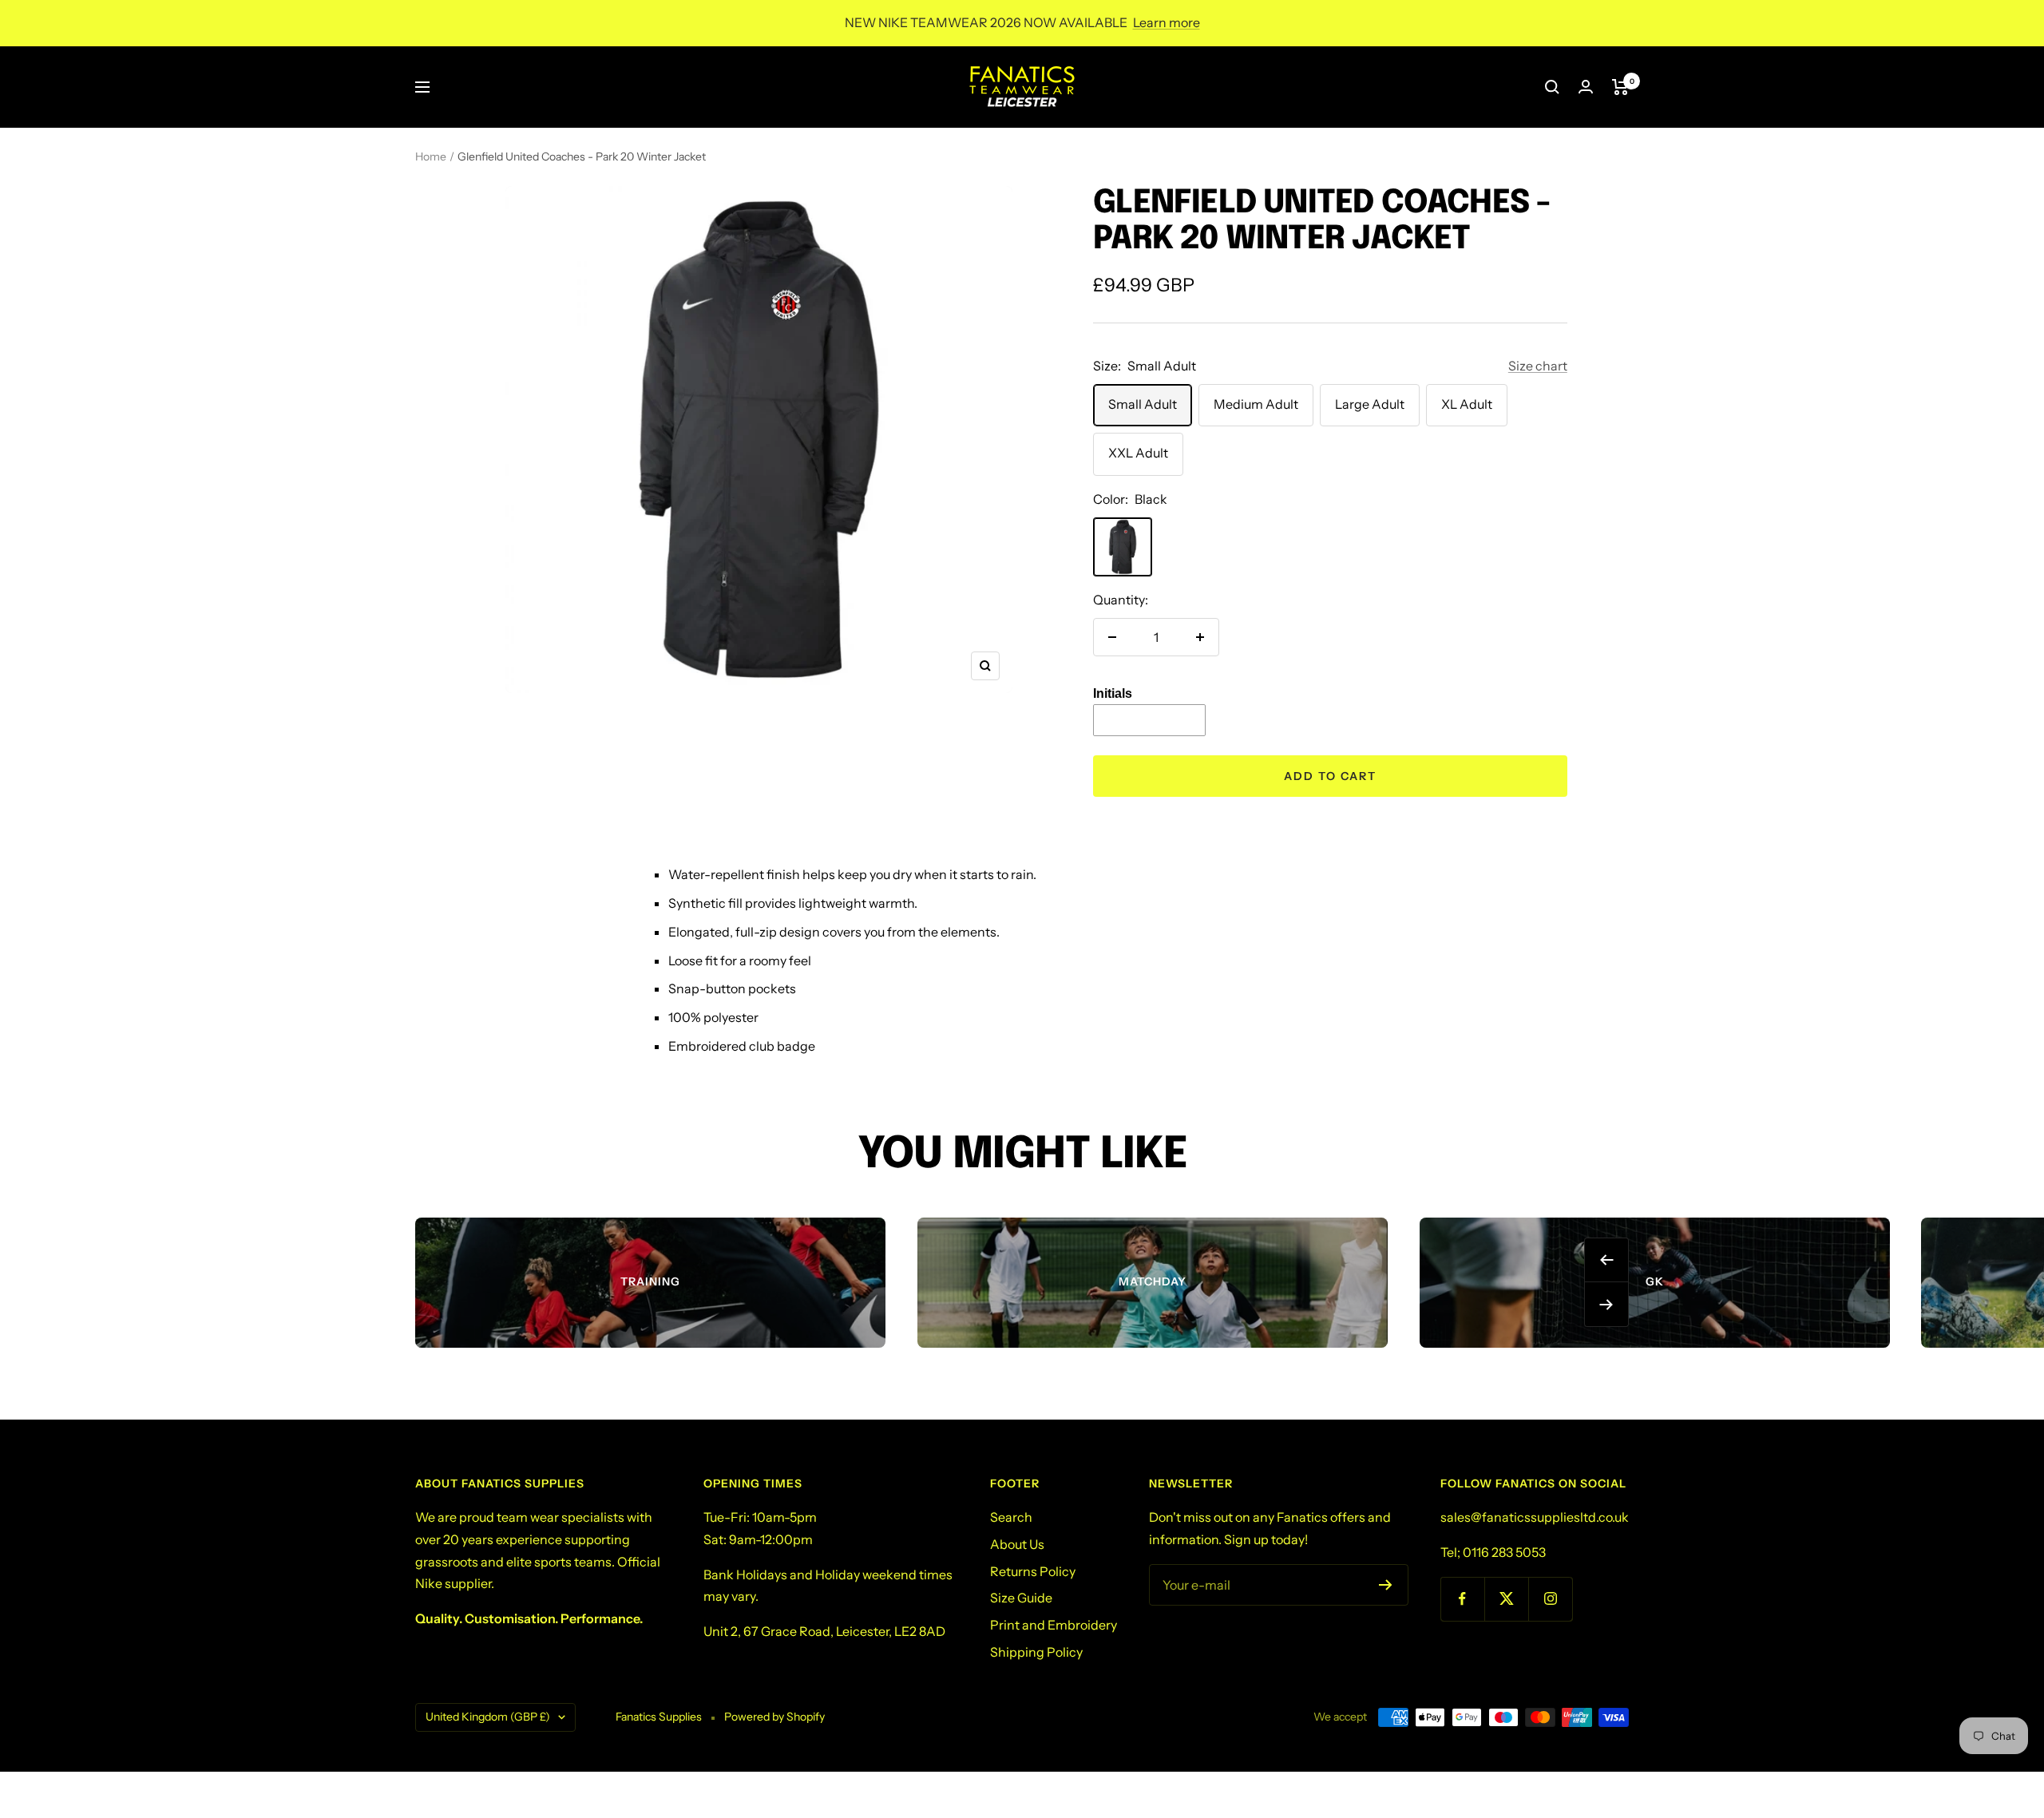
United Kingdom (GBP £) (488, 1717)
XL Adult (1467, 404)
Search (1011, 1517)
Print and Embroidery (1054, 1625)
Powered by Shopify (774, 1717)
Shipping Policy (1036, 1652)
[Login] (1586, 87)
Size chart (1538, 366)
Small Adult (1143, 404)
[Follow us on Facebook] (1462, 1599)
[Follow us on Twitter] (1506, 1599)
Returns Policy (1033, 1571)
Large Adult (1370, 404)
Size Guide (1021, 1598)
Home (431, 156)
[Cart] (1620, 87)
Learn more (1167, 22)
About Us (1017, 1544)
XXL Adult (1138, 453)
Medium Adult (1256, 404)
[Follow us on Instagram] (1550, 1599)
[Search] (1552, 87)
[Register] (1386, 1585)
